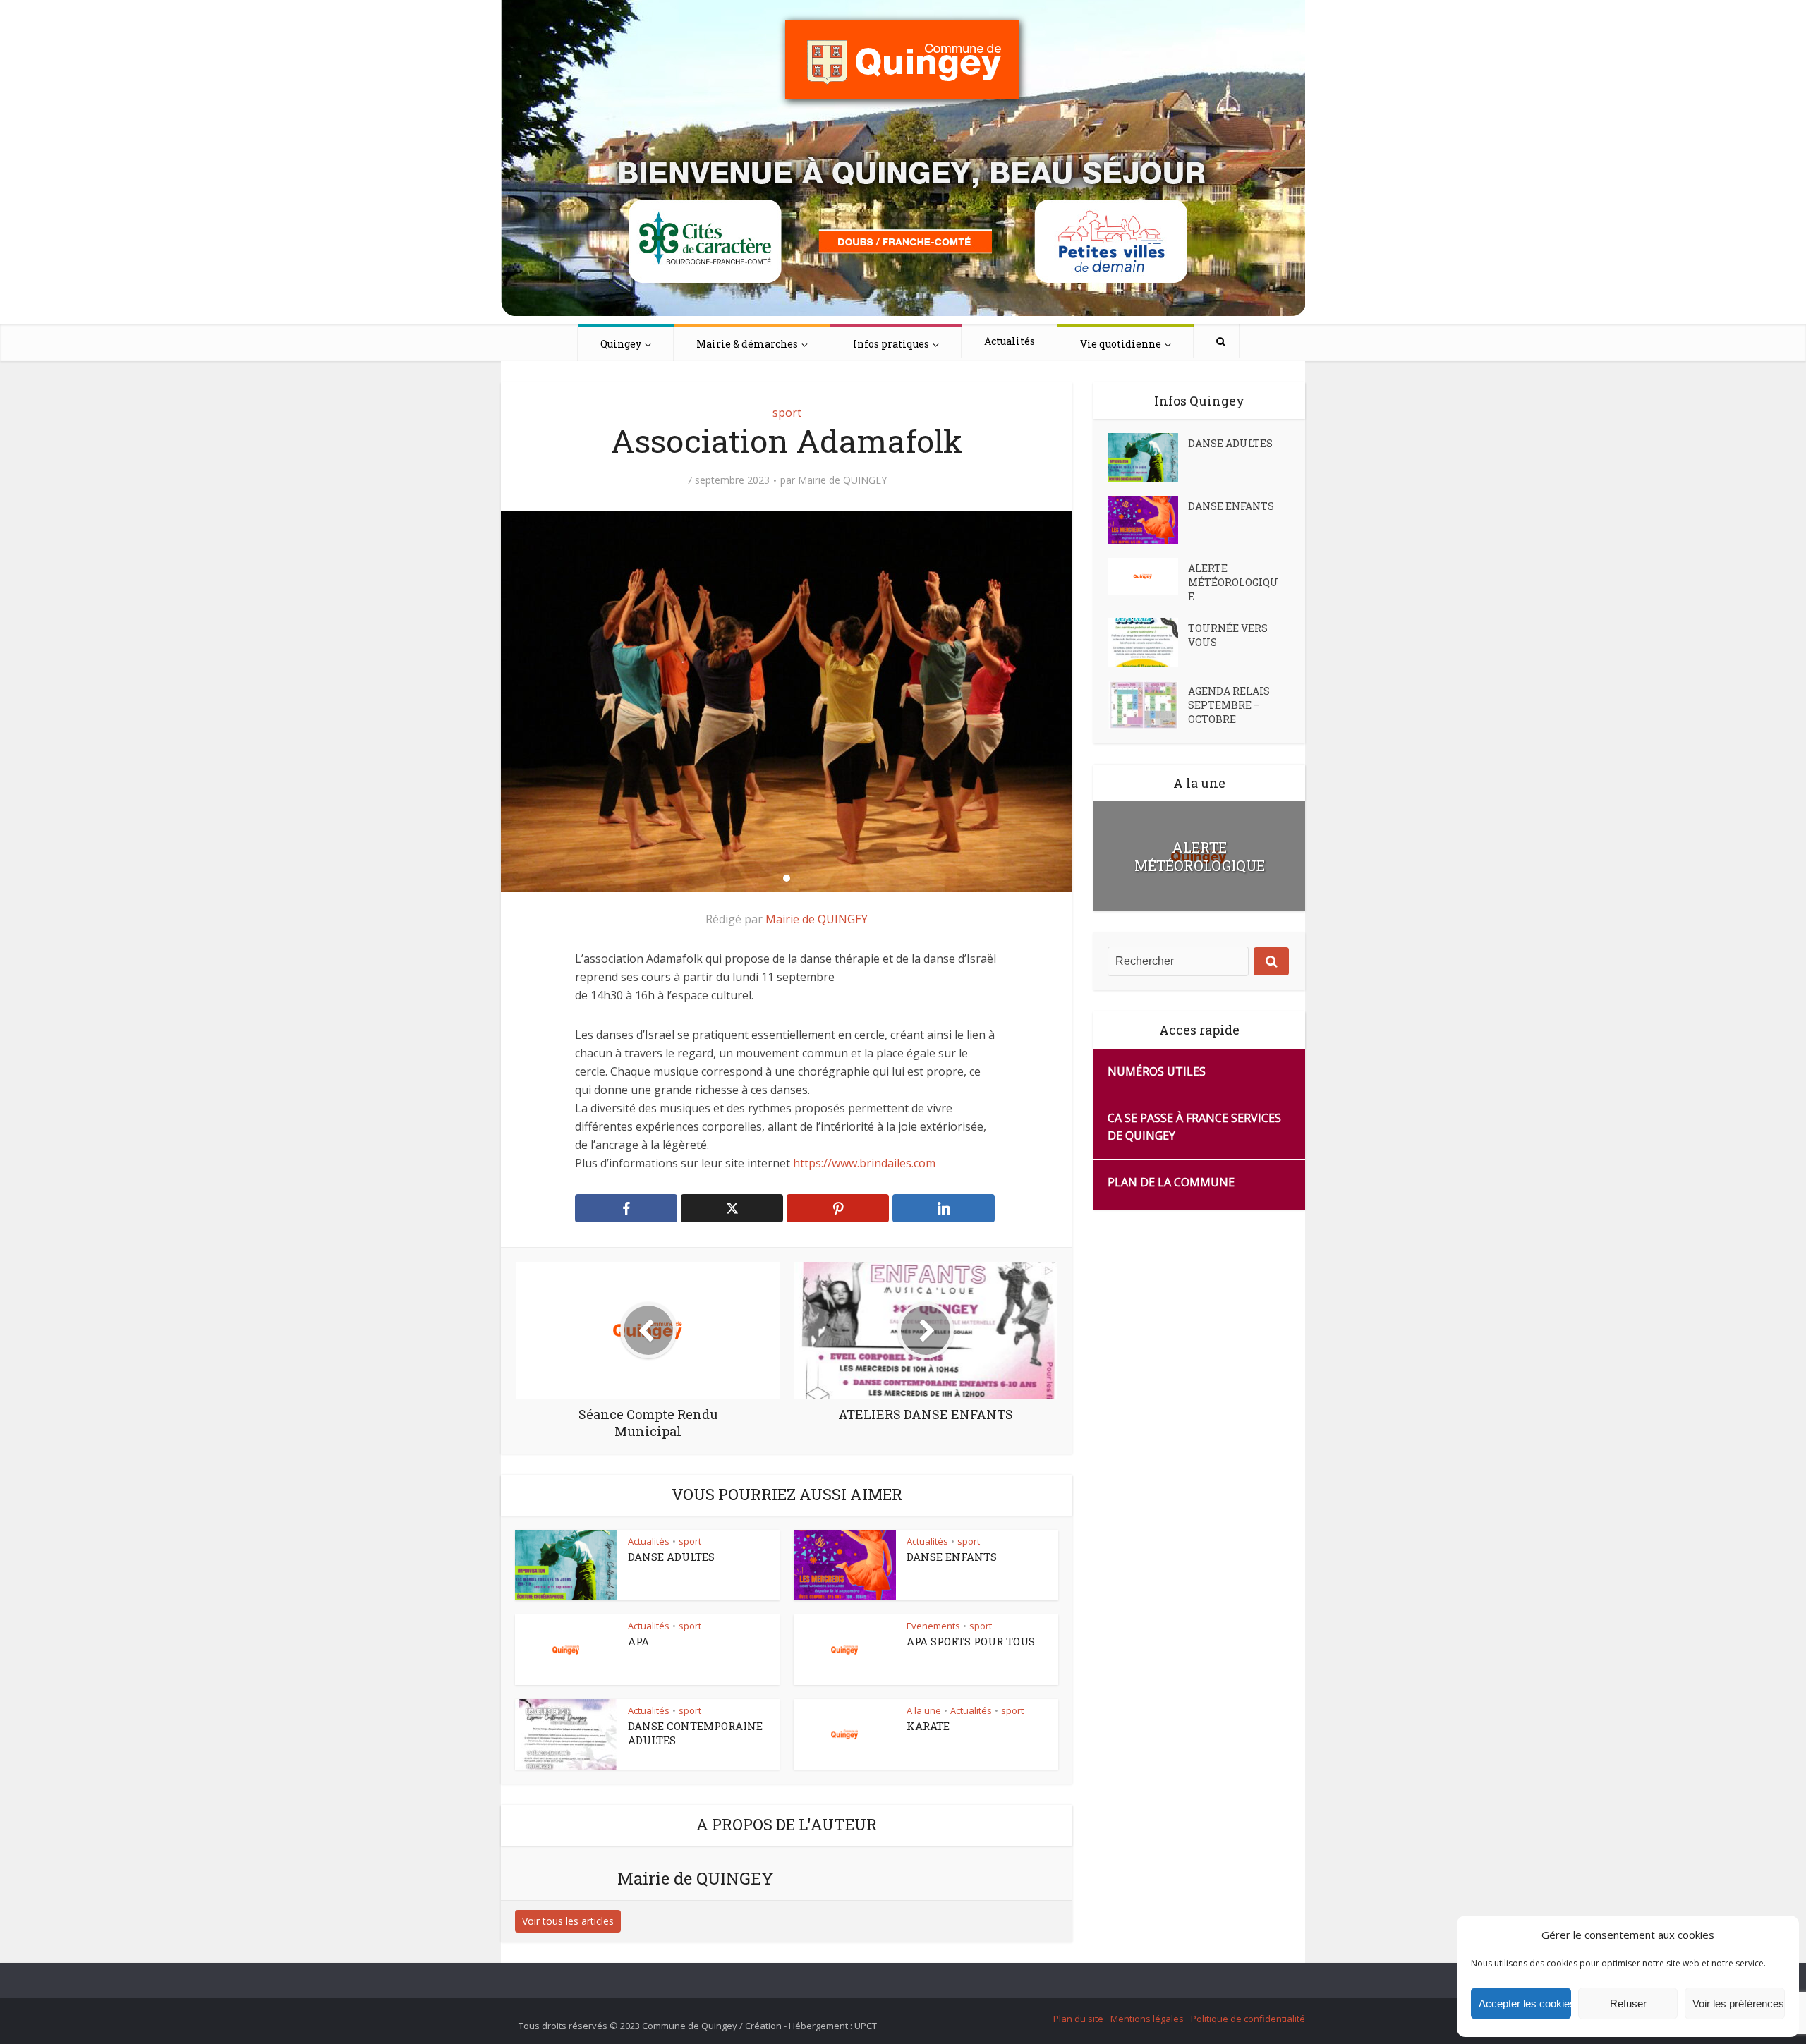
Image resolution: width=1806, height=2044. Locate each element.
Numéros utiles (1157, 1071)
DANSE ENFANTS (952, 1557)
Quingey (621, 344)
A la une (924, 1710)
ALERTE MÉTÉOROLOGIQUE (1233, 582)
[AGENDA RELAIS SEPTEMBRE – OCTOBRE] (1148, 705)
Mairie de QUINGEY (842, 480)
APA (638, 1641)
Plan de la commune (1171, 1182)
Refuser (1628, 2003)
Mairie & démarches (747, 344)
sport (787, 413)
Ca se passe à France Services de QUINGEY (1194, 1127)
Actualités (1010, 341)
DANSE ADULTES (671, 1557)
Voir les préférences (1738, 2003)
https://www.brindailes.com (864, 1163)
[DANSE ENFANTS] (1148, 520)
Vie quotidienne (1121, 344)
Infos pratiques (891, 344)
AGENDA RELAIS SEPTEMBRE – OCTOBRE (1229, 705)
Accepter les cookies (1525, 2003)
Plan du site (1078, 2019)
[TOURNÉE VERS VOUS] (1148, 642)
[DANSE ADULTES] (1148, 457)
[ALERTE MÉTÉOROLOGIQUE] (1148, 576)
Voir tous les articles (568, 1921)
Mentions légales (1147, 2019)
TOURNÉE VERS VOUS (1228, 635)
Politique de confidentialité (1248, 2019)
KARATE (928, 1726)
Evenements (933, 1626)
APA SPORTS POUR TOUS (971, 1641)
